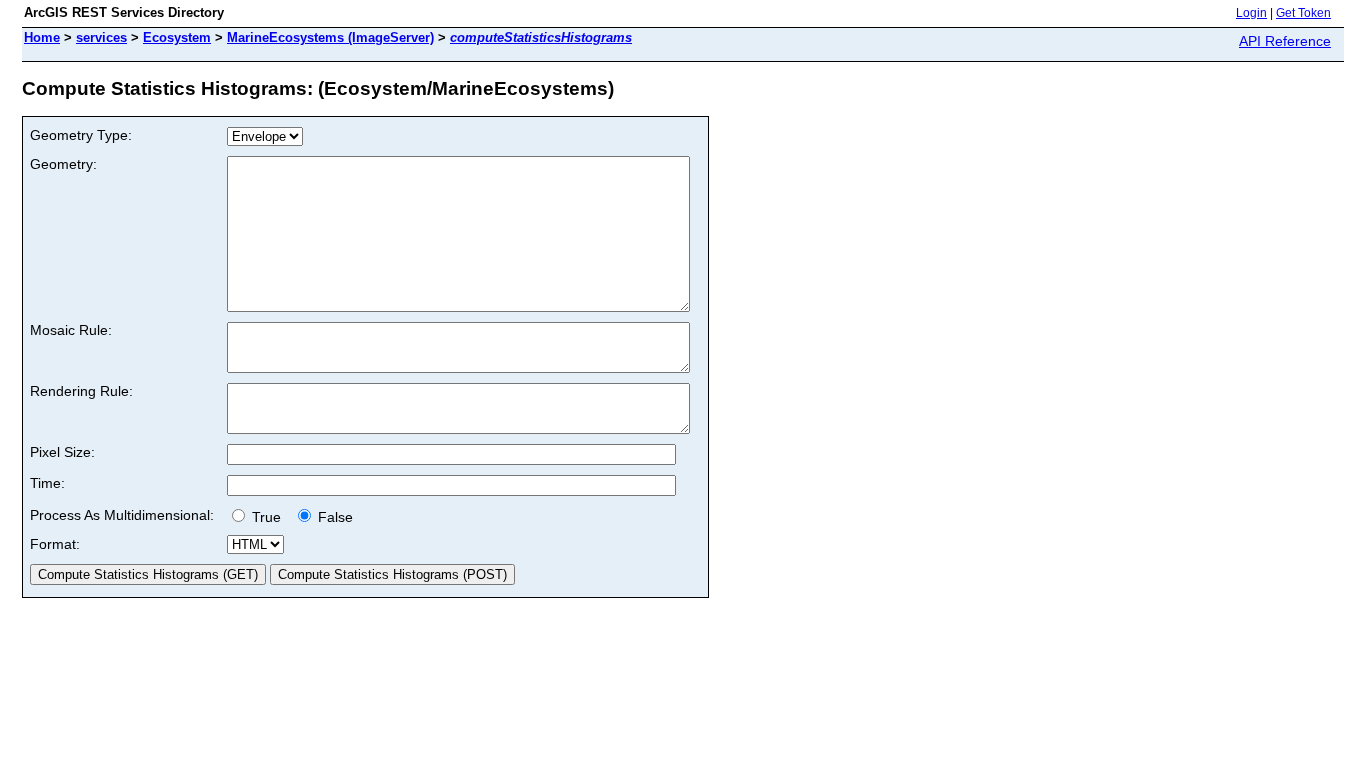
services (101, 37)
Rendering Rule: (81, 391)
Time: (47, 483)
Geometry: (63, 164)
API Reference (1285, 41)
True (268, 517)
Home (42, 37)
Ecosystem (177, 37)
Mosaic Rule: (71, 330)
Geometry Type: (81, 135)
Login (1251, 13)
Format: (55, 544)
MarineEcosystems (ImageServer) (330, 37)
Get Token (1303, 13)
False (333, 517)
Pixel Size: (62, 452)
